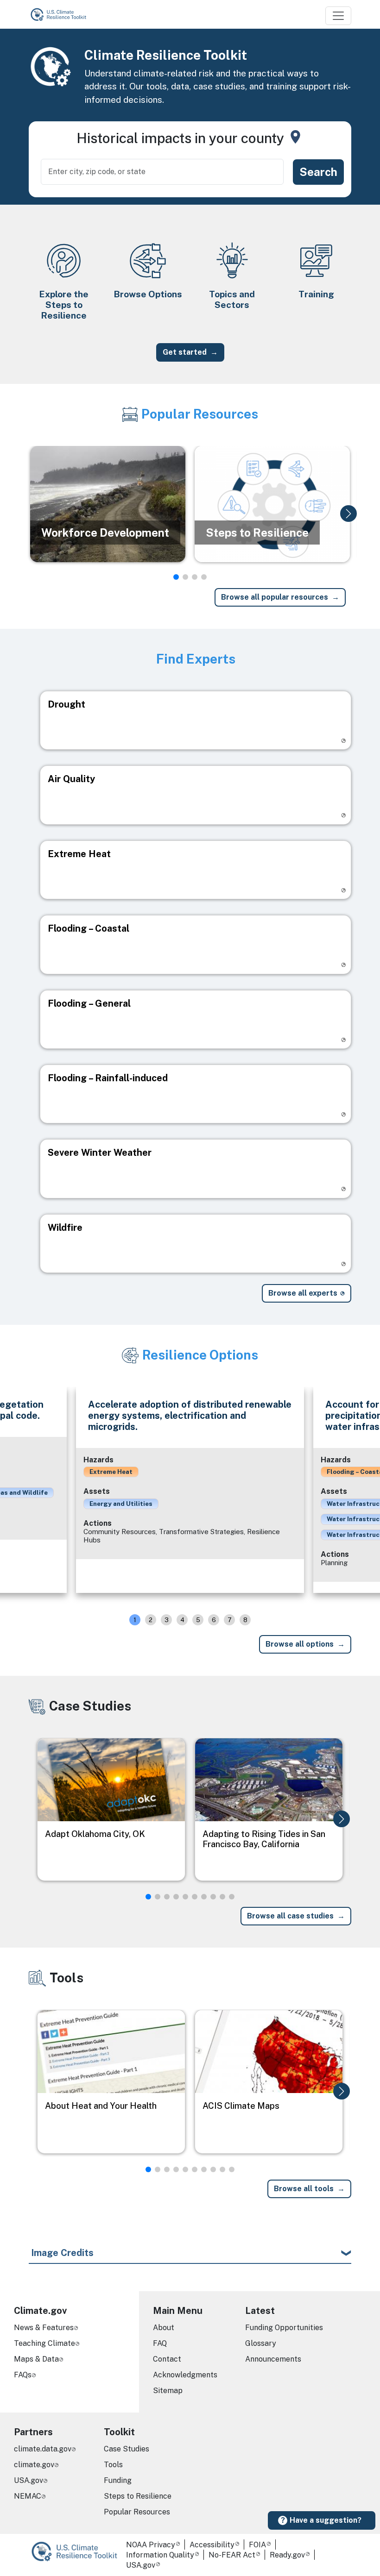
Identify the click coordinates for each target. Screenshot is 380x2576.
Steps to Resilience (138, 2496)
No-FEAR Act (232, 2555)
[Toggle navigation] (338, 16)
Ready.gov (287, 2555)
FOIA (257, 2545)
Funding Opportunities (284, 2328)
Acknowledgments (185, 2375)
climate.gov (34, 2465)
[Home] (63, 14)
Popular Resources (137, 2512)
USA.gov (28, 2480)
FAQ (160, 2343)
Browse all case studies (290, 1916)
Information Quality (160, 2555)
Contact (167, 2359)
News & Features (44, 2328)
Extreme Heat (111, 1472)
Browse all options (300, 1644)
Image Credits (62, 2253)
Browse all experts (303, 1293)
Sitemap (168, 2391)
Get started (185, 352)
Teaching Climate (44, 2343)
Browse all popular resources (275, 597)
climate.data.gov (43, 2449)
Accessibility (212, 2545)
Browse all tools (304, 2189)
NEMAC (28, 2496)
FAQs (23, 2375)
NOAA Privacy (151, 2545)
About (164, 2328)
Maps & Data (36, 2359)
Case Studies (127, 2449)
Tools (113, 2465)
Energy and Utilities (121, 1504)
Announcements (273, 2359)
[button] (348, 514)
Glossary (261, 2343)
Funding (118, 2480)
